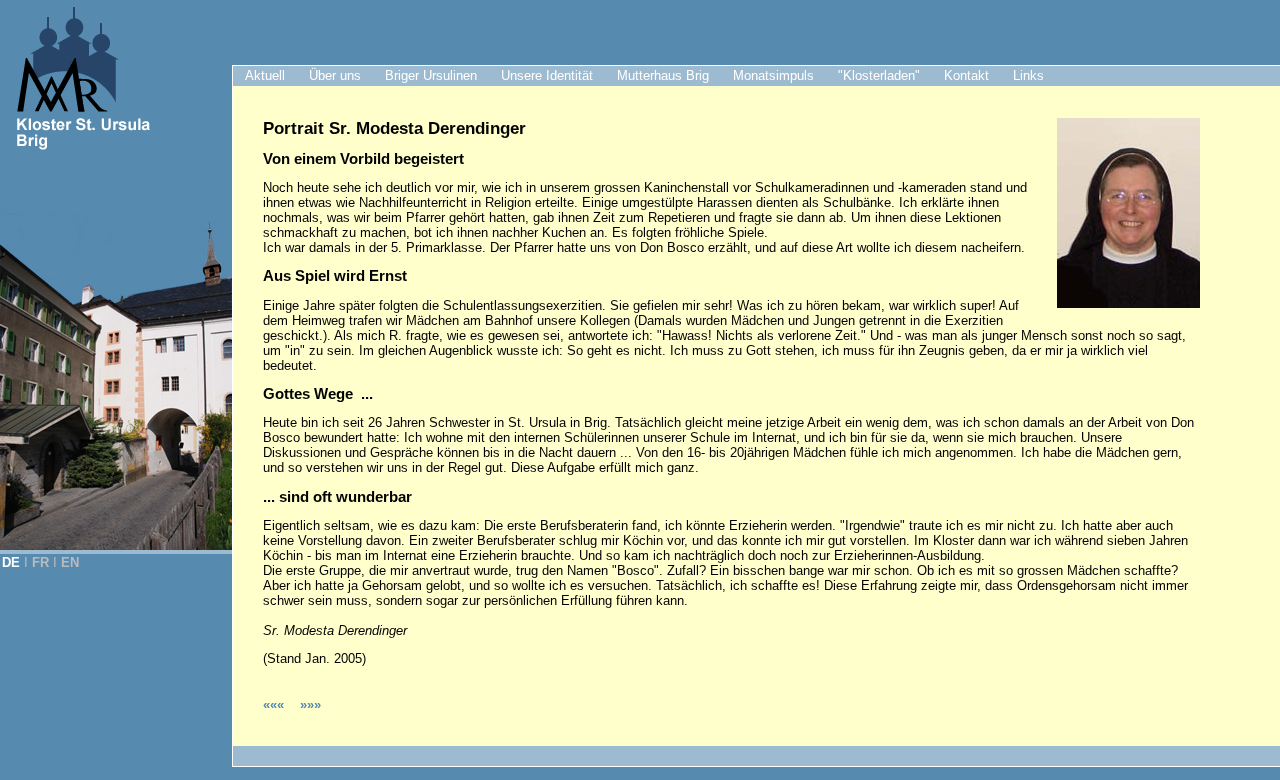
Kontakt (966, 75)
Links (1028, 75)
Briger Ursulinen (431, 75)
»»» (310, 704)
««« (275, 704)
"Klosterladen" (879, 75)
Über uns (335, 75)
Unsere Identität (547, 75)
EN (70, 562)
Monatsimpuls (773, 75)
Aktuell (265, 75)
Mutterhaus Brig (663, 75)
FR (40, 562)
